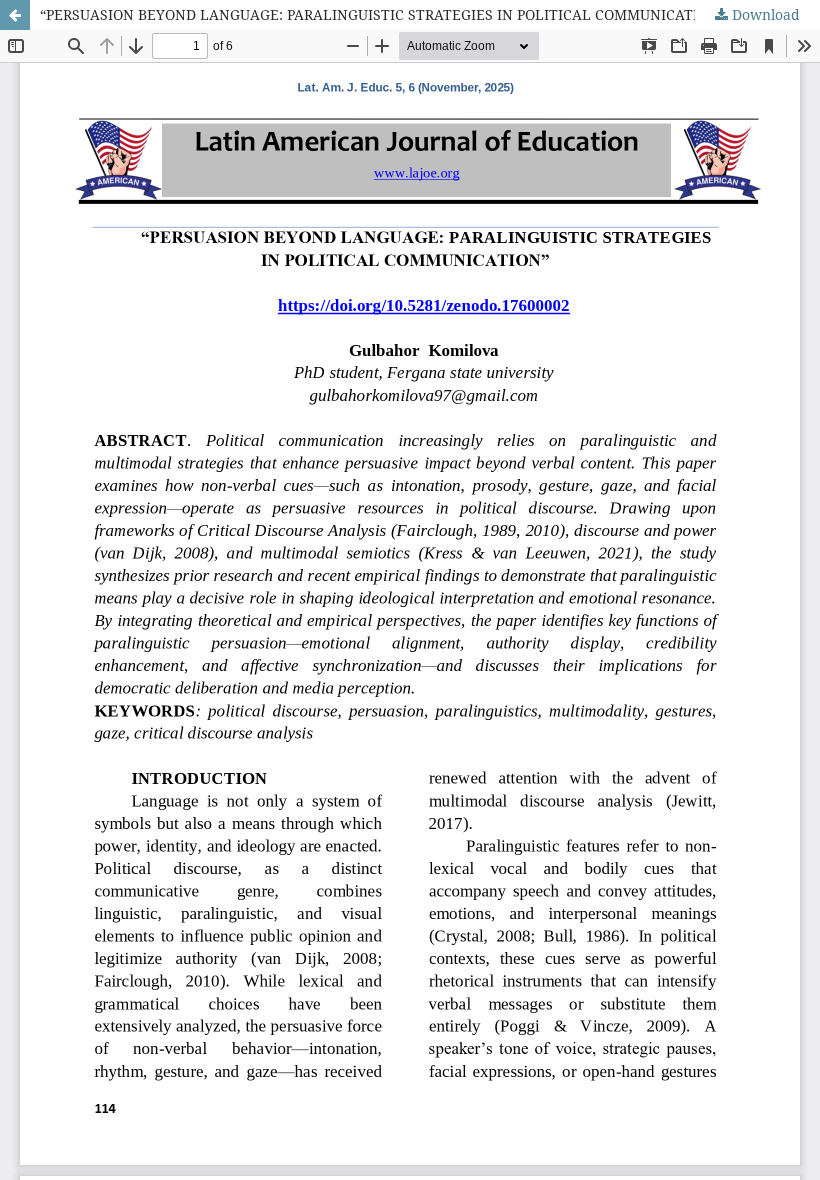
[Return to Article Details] (15, 15)
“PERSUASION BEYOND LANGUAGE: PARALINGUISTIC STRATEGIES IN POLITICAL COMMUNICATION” (382, 14)
